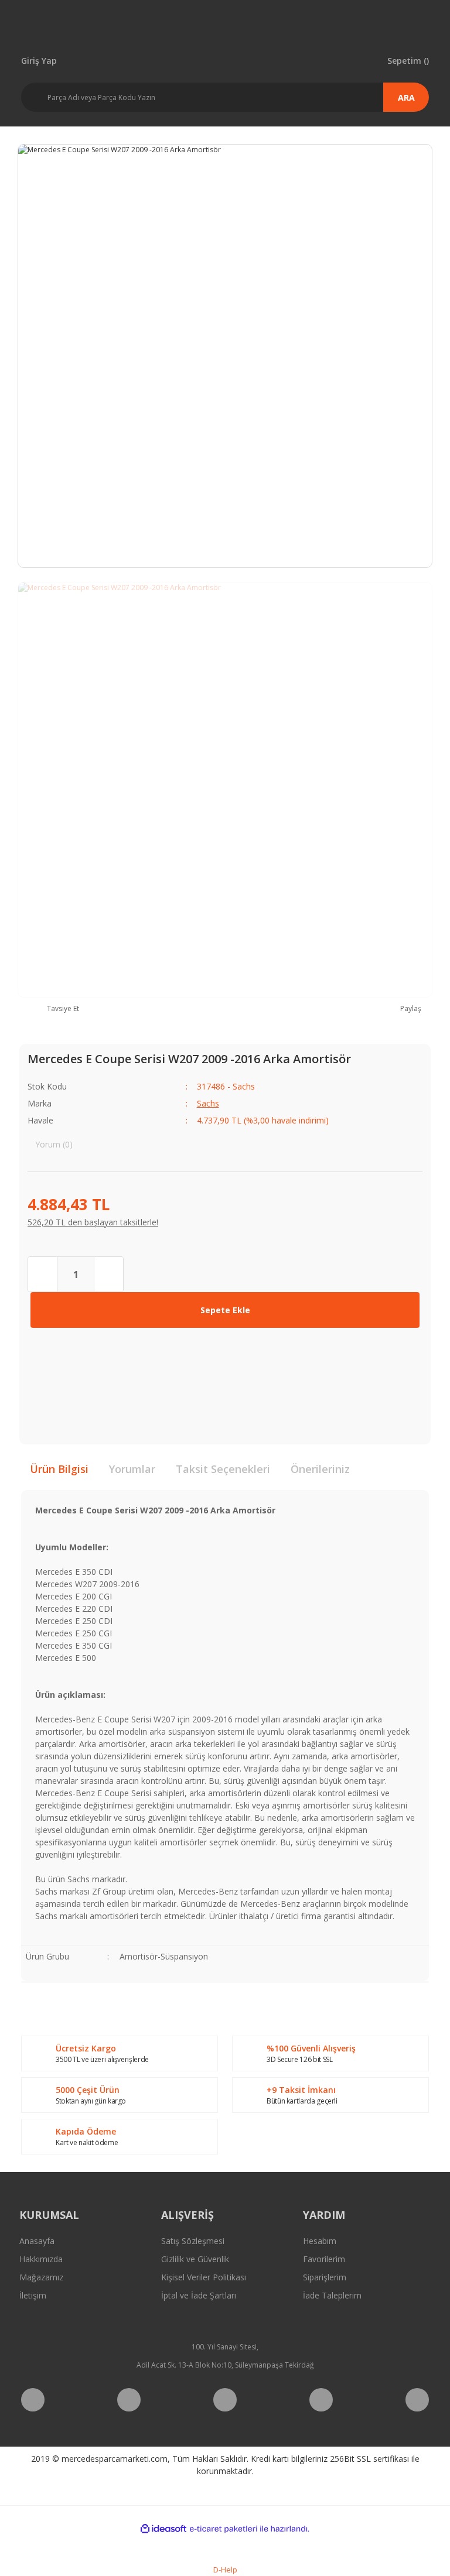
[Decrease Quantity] (43, 1274)
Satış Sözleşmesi (193, 2241)
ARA (406, 97)
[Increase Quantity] (108, 1274)
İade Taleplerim (332, 2295)
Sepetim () (408, 60)
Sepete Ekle (225, 1310)
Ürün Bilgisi (59, 1469)
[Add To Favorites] (45, 1352)
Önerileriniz (320, 1469)
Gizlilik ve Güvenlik (195, 2259)
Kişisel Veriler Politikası (204, 2277)
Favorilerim (324, 2259)
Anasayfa (37, 2241)
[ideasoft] (163, 2529)
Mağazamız (41, 2277)
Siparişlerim (325, 2277)
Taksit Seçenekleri (223, 1469)
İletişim (33, 2295)
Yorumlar (132, 1469)
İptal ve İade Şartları (199, 2295)
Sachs (208, 1103)
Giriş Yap (39, 60)
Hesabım (320, 2241)
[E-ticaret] (224, 2529)
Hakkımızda (41, 2259)
